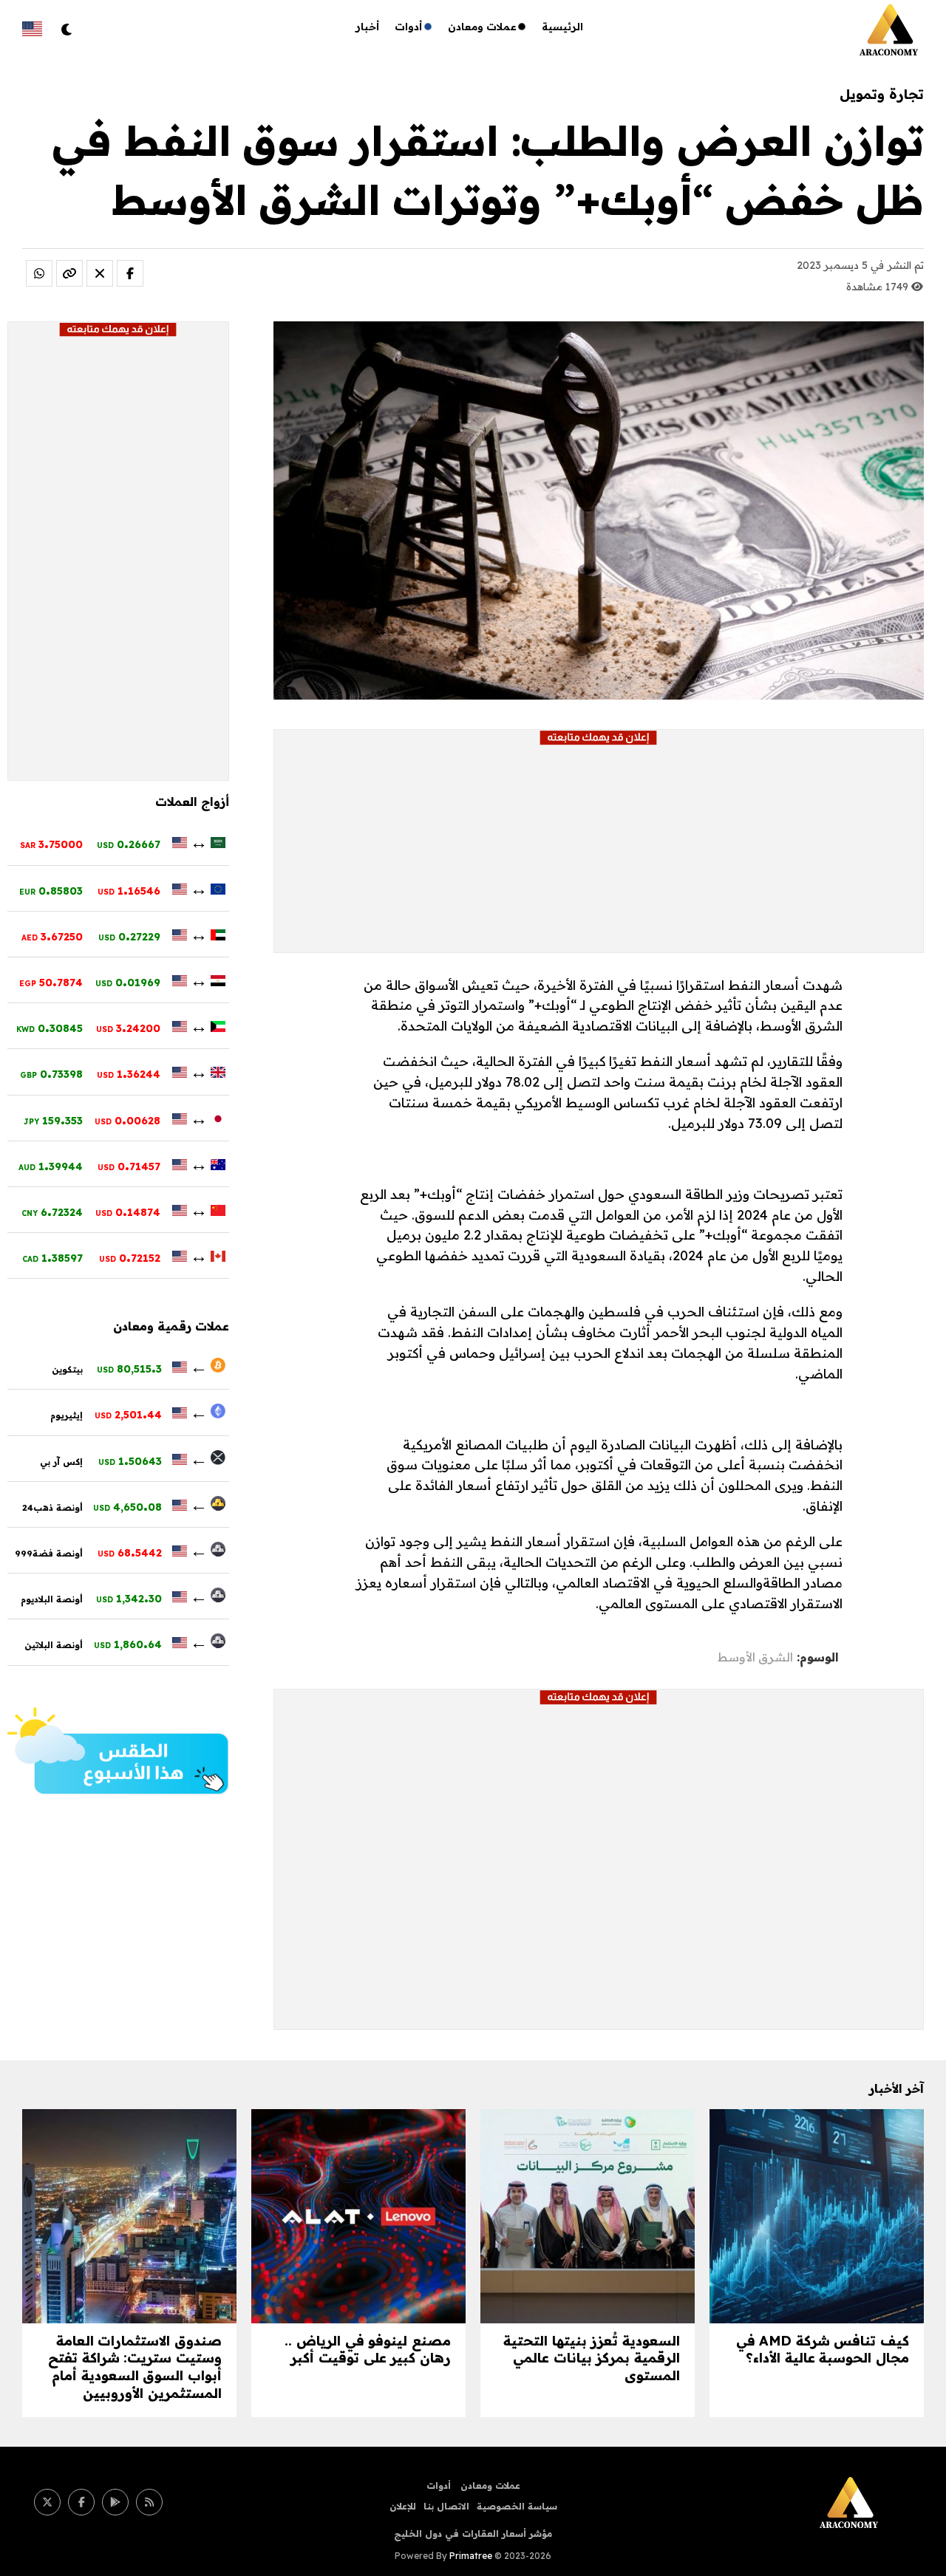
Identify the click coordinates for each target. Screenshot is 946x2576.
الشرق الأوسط (755, 1657)
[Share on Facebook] (130, 273)
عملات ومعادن (482, 27)
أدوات (409, 27)
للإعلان (403, 2506)
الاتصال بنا (446, 2506)
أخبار (368, 27)
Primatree (471, 2556)
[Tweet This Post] (100, 273)
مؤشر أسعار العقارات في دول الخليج (473, 2534)
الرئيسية (562, 27)
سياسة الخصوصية (517, 2506)
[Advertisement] (599, 849)
